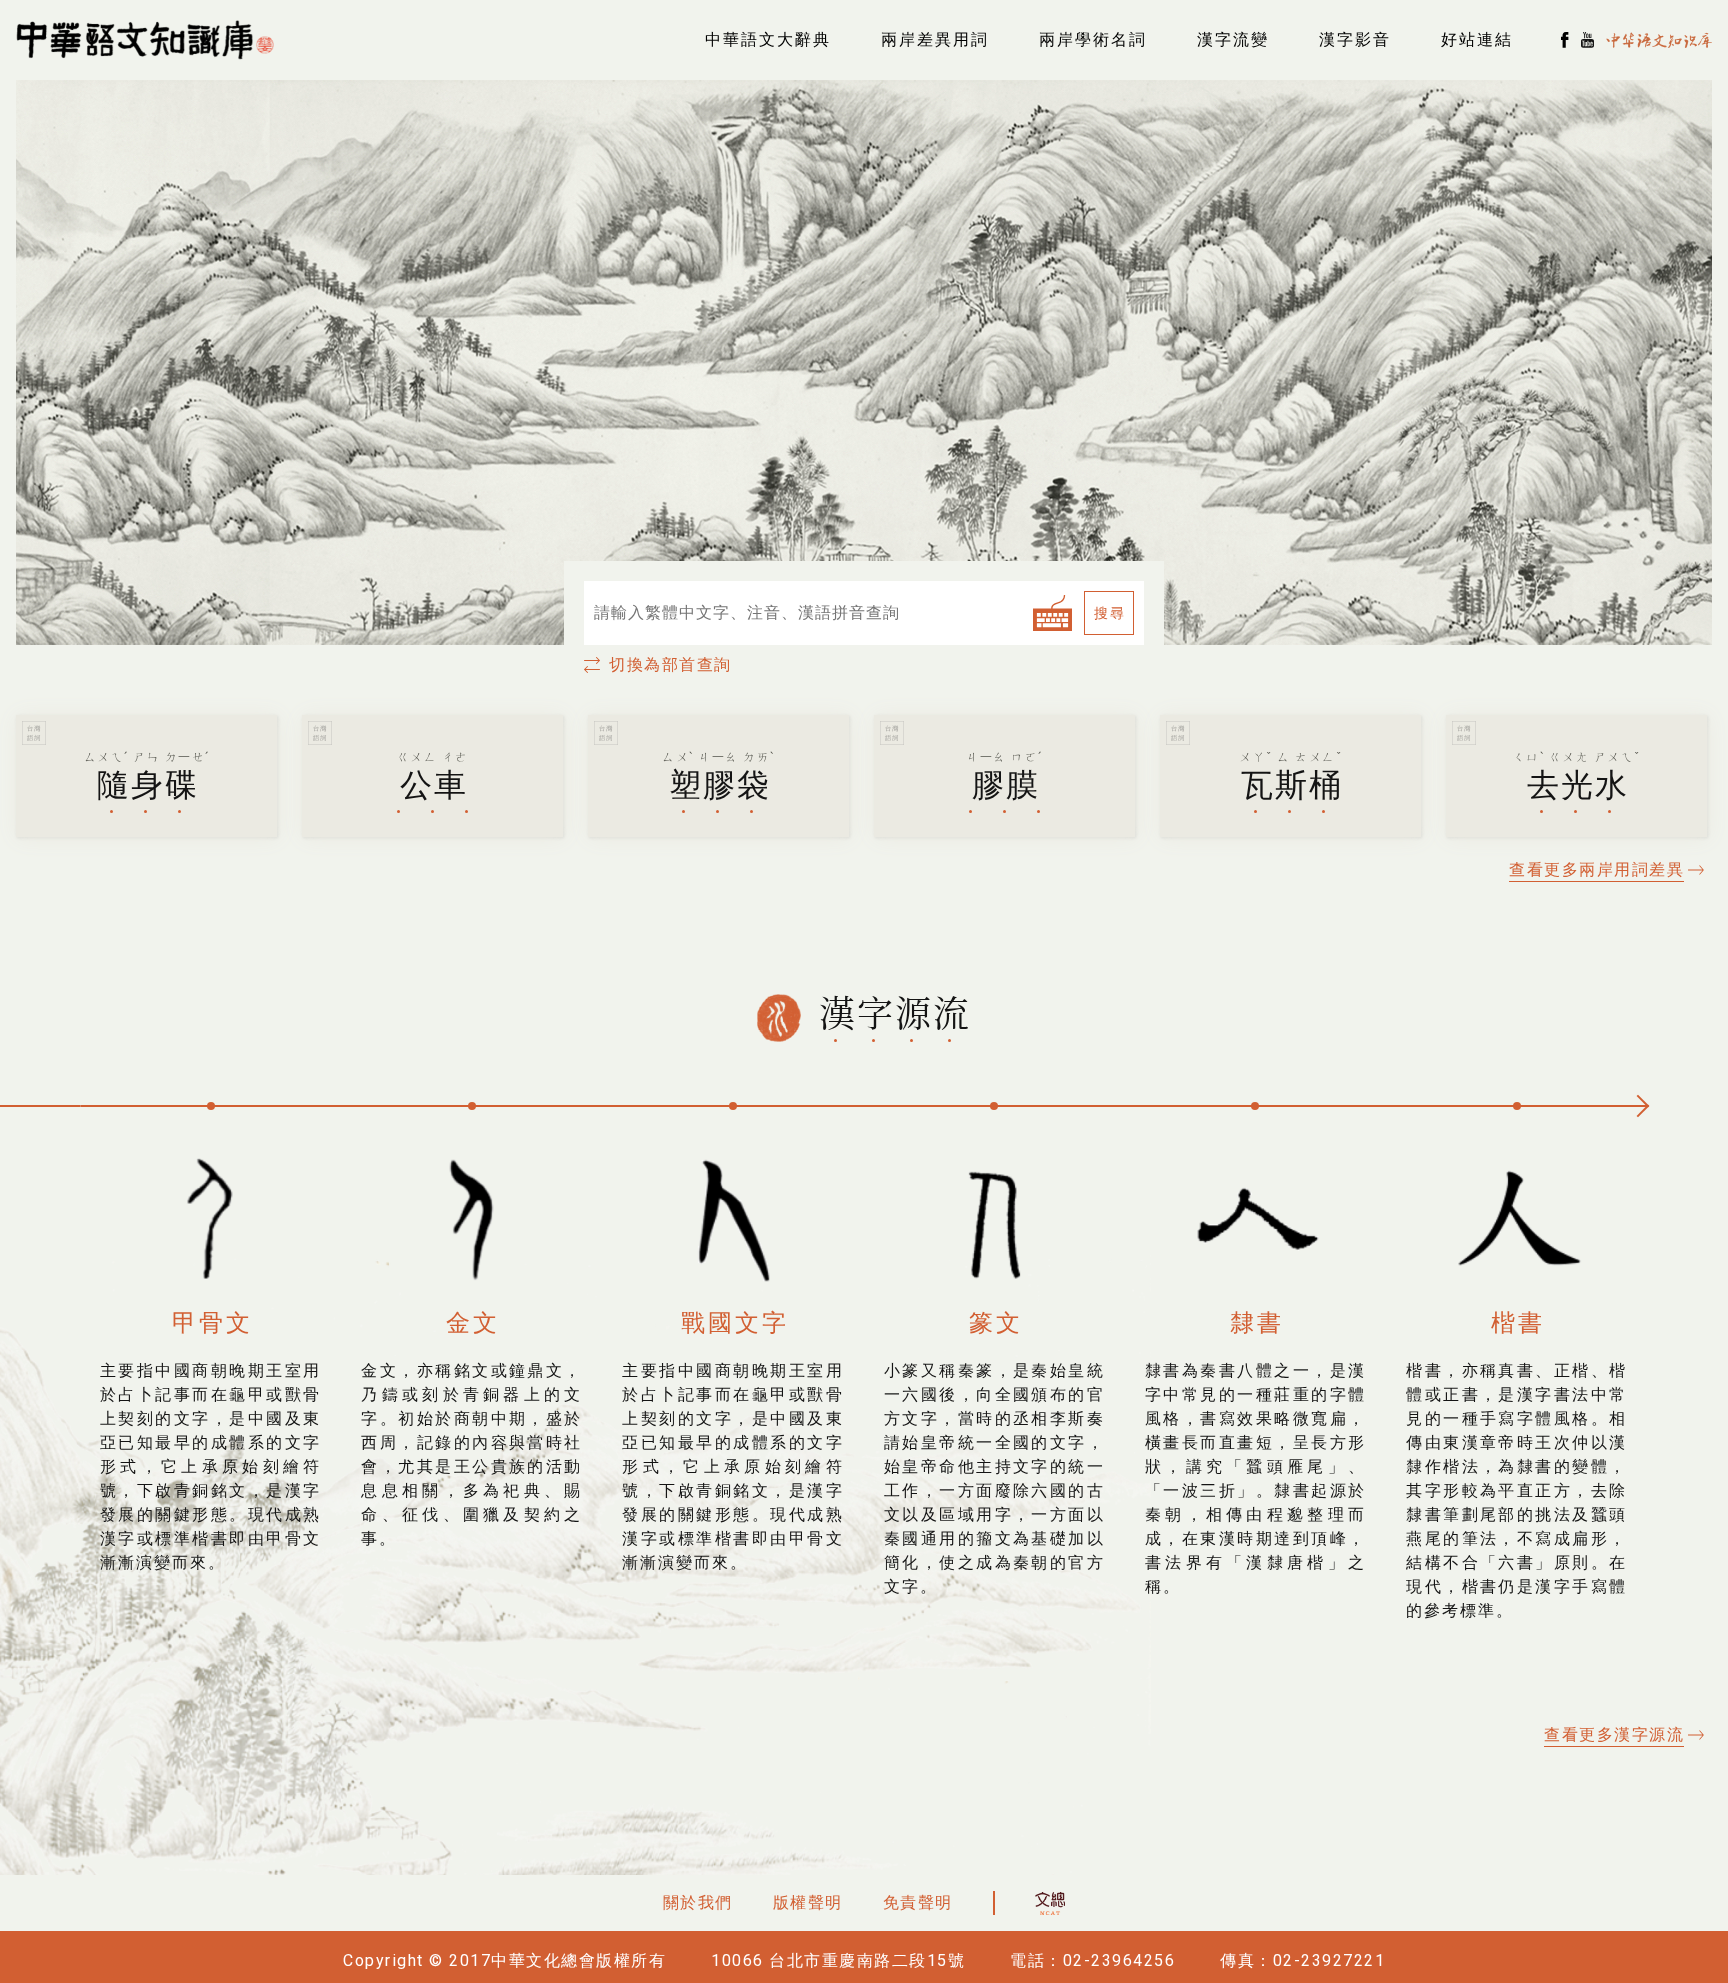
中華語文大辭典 (768, 39)
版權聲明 (808, 1902)
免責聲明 (918, 1902)
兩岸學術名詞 (1093, 39)
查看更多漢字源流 (1614, 1734)
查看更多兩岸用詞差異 (1596, 869)
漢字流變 (1233, 39)
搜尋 (1110, 613)
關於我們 (698, 1902)
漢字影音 (1355, 39)
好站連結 (1477, 39)
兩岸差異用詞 (935, 39)
